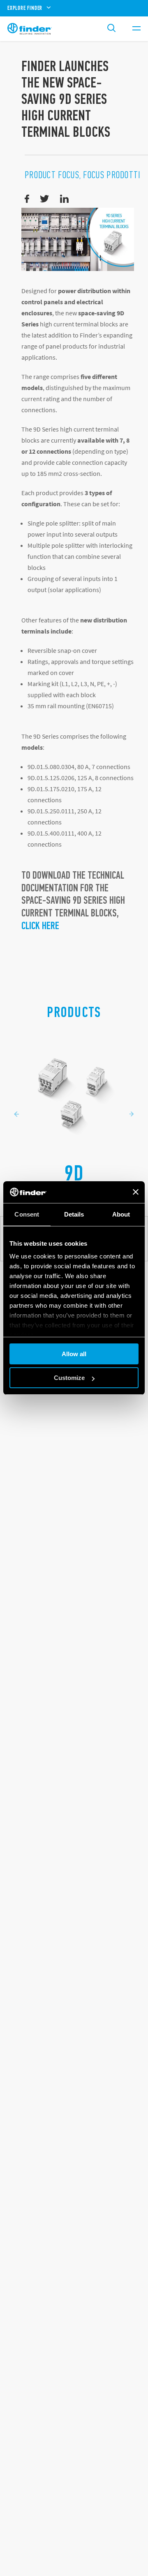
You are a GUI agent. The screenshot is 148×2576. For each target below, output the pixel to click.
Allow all (74, 1354)
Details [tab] (74, 1214)
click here (40, 926)
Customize (69, 1378)
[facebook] (27, 199)
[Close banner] (136, 1192)
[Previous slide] (16, 1114)
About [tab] (121, 1214)
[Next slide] (132, 1114)
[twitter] (45, 199)
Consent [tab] (27, 1214)
